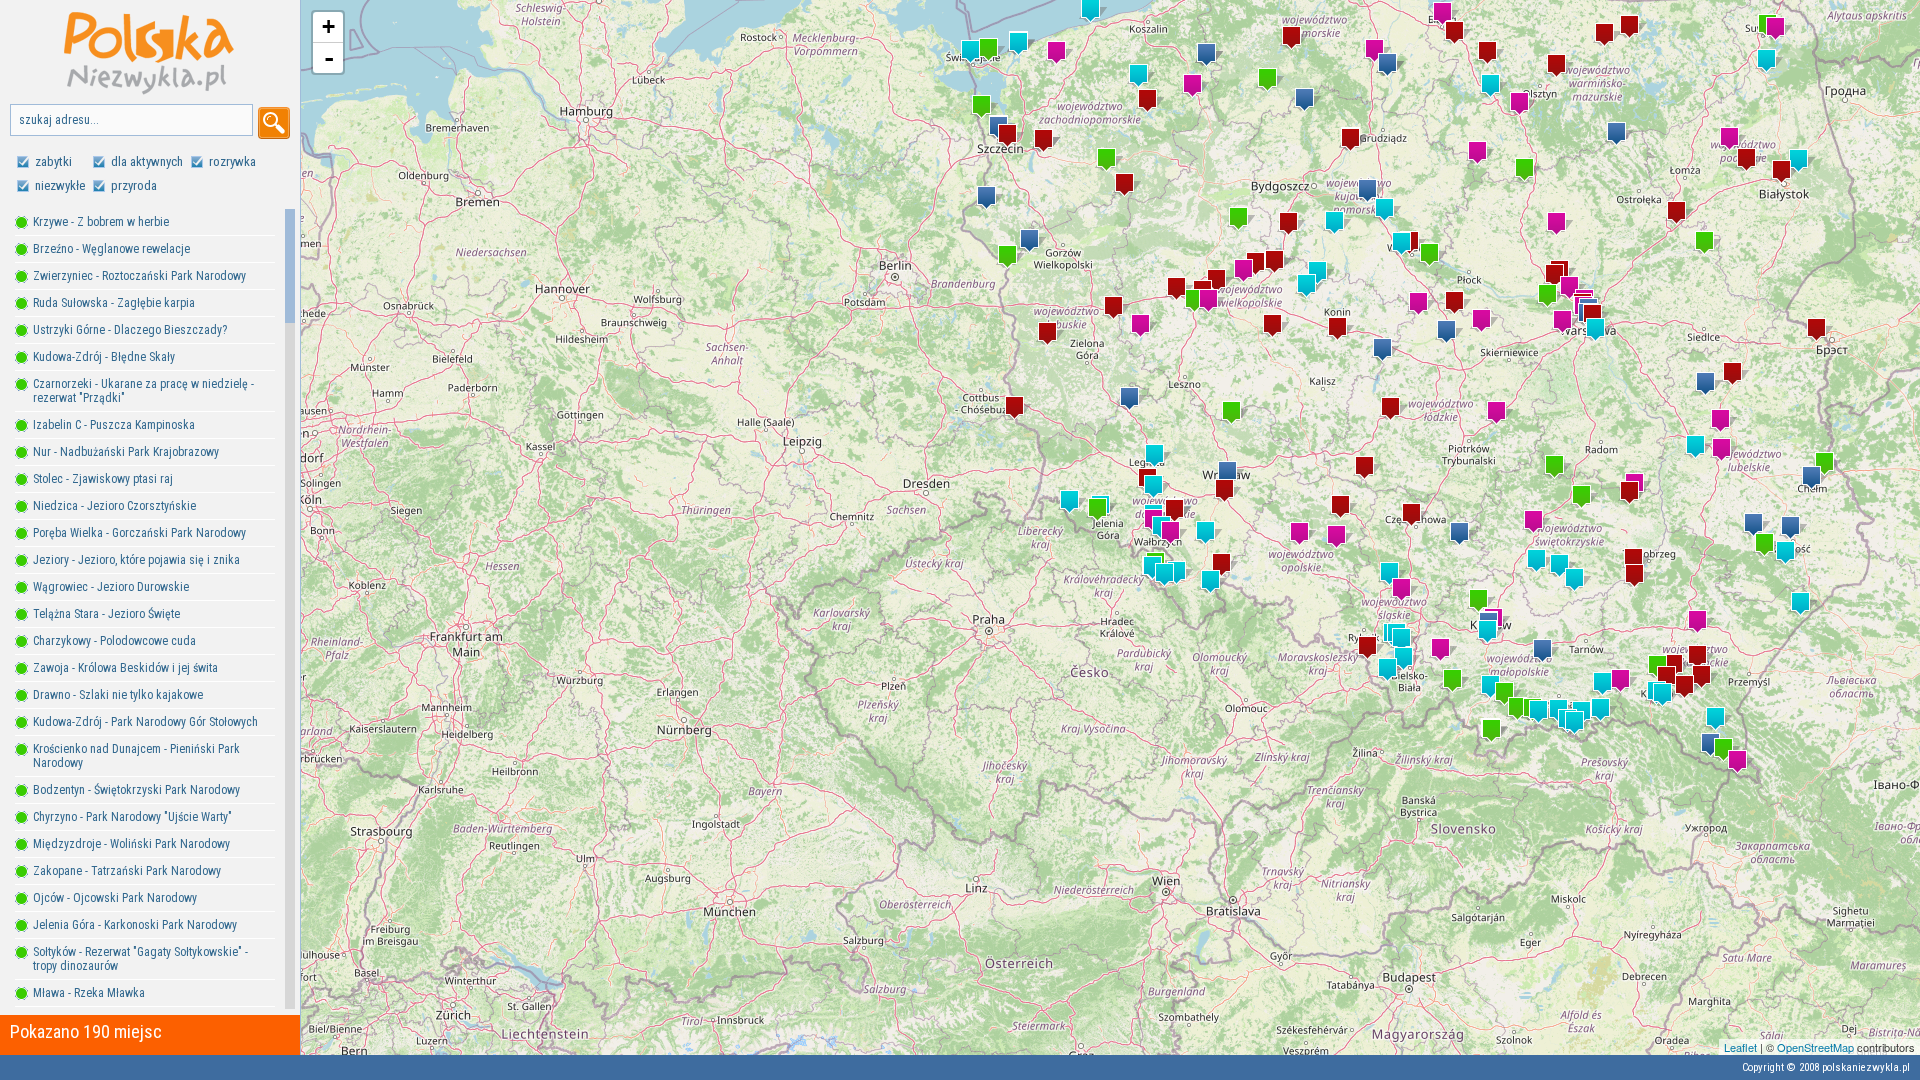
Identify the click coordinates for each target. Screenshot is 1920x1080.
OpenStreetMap (1815, 1047)
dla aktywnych (147, 161)
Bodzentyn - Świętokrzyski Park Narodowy (136, 790)
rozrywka (232, 161)
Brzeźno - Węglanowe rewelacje (111, 249)
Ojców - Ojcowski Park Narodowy (115, 898)
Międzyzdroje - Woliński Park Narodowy (131, 844)
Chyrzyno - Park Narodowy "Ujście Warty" (132, 817)
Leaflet (1740, 1047)
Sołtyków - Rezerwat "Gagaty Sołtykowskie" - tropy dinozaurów (140, 959)
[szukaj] (274, 123)
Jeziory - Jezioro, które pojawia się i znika (136, 560)
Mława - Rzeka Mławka (89, 993)
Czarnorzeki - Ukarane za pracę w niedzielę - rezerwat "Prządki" (143, 391)
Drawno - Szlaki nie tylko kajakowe (118, 695)
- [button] (329, 58)
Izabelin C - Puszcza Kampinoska (114, 425)
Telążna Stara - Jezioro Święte (106, 614)
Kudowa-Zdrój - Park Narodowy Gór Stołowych (145, 722)
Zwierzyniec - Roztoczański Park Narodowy (139, 276)
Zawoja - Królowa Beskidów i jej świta (125, 668)
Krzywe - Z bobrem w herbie (101, 222)
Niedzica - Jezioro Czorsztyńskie (114, 506)
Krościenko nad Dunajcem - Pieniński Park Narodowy (136, 756)
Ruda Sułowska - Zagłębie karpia (114, 303)
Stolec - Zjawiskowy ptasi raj (103, 479)
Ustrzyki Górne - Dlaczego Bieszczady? (130, 330)
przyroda (134, 185)
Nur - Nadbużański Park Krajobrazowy (126, 452)
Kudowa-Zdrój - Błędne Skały (104, 357)
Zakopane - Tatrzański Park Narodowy (127, 871)
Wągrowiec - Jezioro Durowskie (111, 587)
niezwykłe (60, 185)
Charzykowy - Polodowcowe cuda (114, 641)
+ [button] (328, 26)
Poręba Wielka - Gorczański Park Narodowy (139, 533)
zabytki (53, 161)
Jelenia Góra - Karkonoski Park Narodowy (135, 925)
